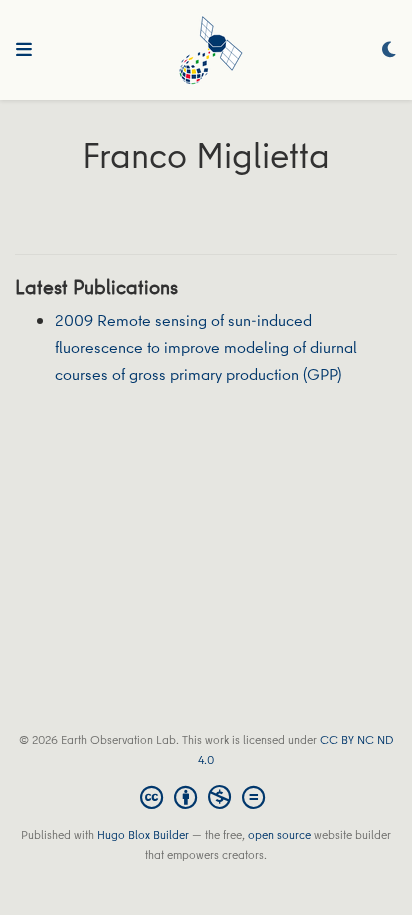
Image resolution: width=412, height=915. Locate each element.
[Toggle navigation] (24, 50)
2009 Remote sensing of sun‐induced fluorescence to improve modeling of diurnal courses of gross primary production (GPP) (206, 346)
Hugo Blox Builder (143, 834)
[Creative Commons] (206, 797)
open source (279, 834)
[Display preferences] (389, 50)
